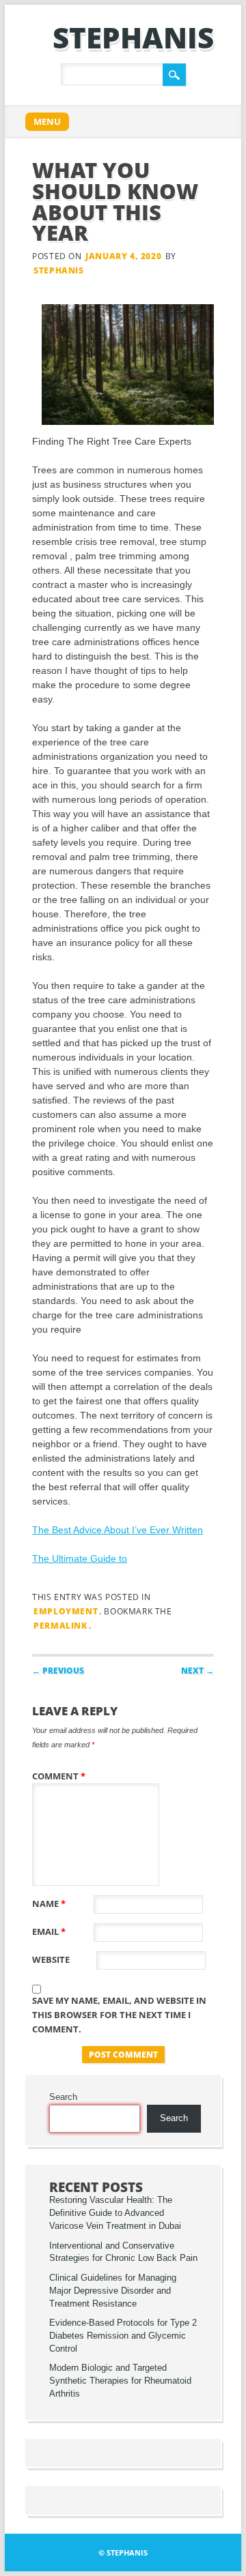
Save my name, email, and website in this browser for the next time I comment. (119, 2015)
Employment (66, 1611)
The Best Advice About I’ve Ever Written (118, 1530)
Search (63, 2097)
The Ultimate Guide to (80, 1558)
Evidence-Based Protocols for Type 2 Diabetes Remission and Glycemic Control (123, 2336)
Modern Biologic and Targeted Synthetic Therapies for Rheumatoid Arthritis (120, 2381)
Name (49, 1904)
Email (49, 1931)
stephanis (133, 37)
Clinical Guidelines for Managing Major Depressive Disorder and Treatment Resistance (113, 2291)
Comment (59, 1776)
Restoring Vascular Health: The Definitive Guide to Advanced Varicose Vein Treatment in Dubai (115, 2213)
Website (51, 1959)
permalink (60, 1626)
